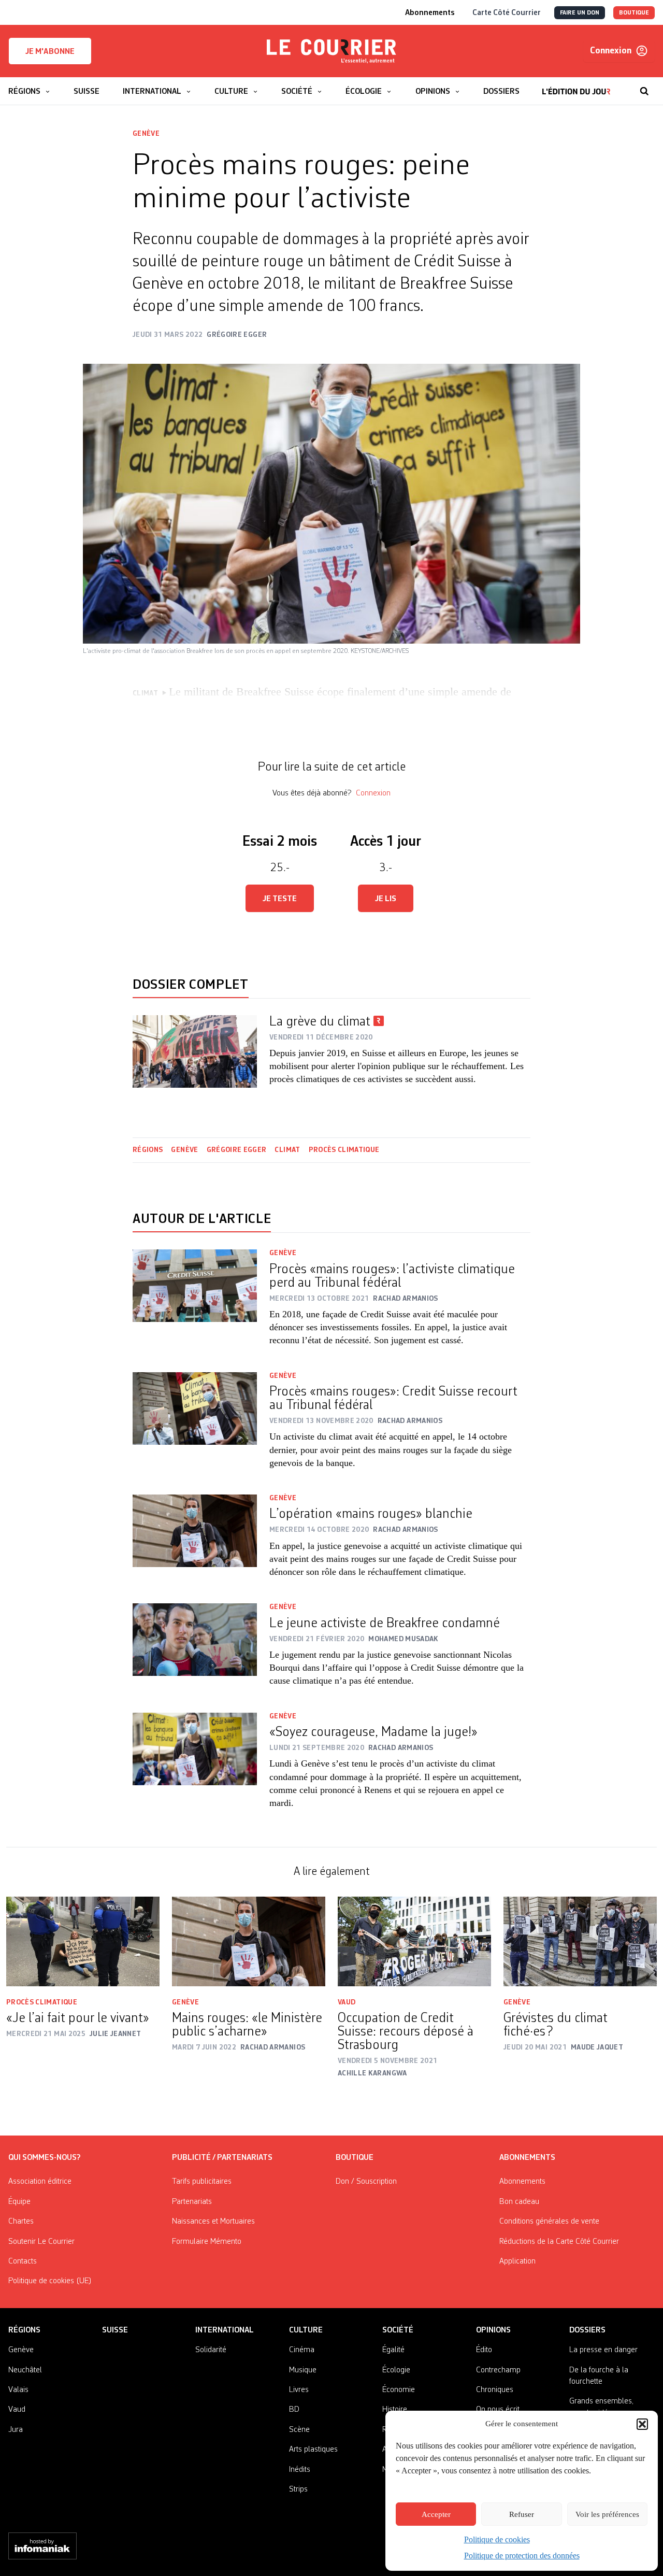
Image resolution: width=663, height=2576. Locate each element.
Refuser (522, 2514)
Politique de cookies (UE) (50, 2281)
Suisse (115, 2330)
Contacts (23, 2261)
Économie (399, 2390)
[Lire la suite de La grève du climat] (195, 1051)
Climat (287, 1150)
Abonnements (522, 2182)
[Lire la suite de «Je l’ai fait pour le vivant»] (83, 1941)
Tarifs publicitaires (202, 2182)
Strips (298, 2489)
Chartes (21, 2222)
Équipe (19, 2202)
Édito (484, 2350)
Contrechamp (498, 2370)
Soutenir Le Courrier (41, 2242)
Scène (299, 2430)
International (225, 2330)
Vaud (347, 2002)
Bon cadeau (519, 2202)
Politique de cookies (497, 2539)
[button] (642, 2424)
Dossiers (587, 2330)
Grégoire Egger (237, 1150)
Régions (148, 1150)
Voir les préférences (607, 2514)
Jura (16, 2430)
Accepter (436, 2514)
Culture (306, 2330)
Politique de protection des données (522, 2556)
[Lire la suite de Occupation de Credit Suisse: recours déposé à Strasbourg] (414, 1941)
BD (294, 2410)
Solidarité (211, 2350)
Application (517, 2261)
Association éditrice (40, 2182)
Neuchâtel (25, 2370)
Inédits (300, 2470)
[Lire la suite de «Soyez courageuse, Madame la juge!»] (195, 1768)
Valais (18, 2390)
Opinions (493, 2330)
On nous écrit (498, 2410)
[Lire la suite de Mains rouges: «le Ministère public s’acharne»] (249, 1941)
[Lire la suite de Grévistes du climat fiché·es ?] (580, 1941)
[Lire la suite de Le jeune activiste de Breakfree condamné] (195, 1652)
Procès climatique (344, 1150)
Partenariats (192, 2202)
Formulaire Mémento (207, 2242)
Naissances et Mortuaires (213, 2222)
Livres (299, 2390)
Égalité (393, 2350)
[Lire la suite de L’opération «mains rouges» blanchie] (195, 1543)
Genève (146, 134)
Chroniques (495, 2390)
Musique (303, 2370)
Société (398, 2330)
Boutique (355, 2158)
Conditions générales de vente (549, 2222)
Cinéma (302, 2350)
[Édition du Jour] (576, 86)
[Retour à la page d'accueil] (331, 51)
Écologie (396, 2370)
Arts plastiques (313, 2450)
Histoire (395, 2410)
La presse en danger (603, 2350)
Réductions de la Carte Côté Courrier (559, 2242)
